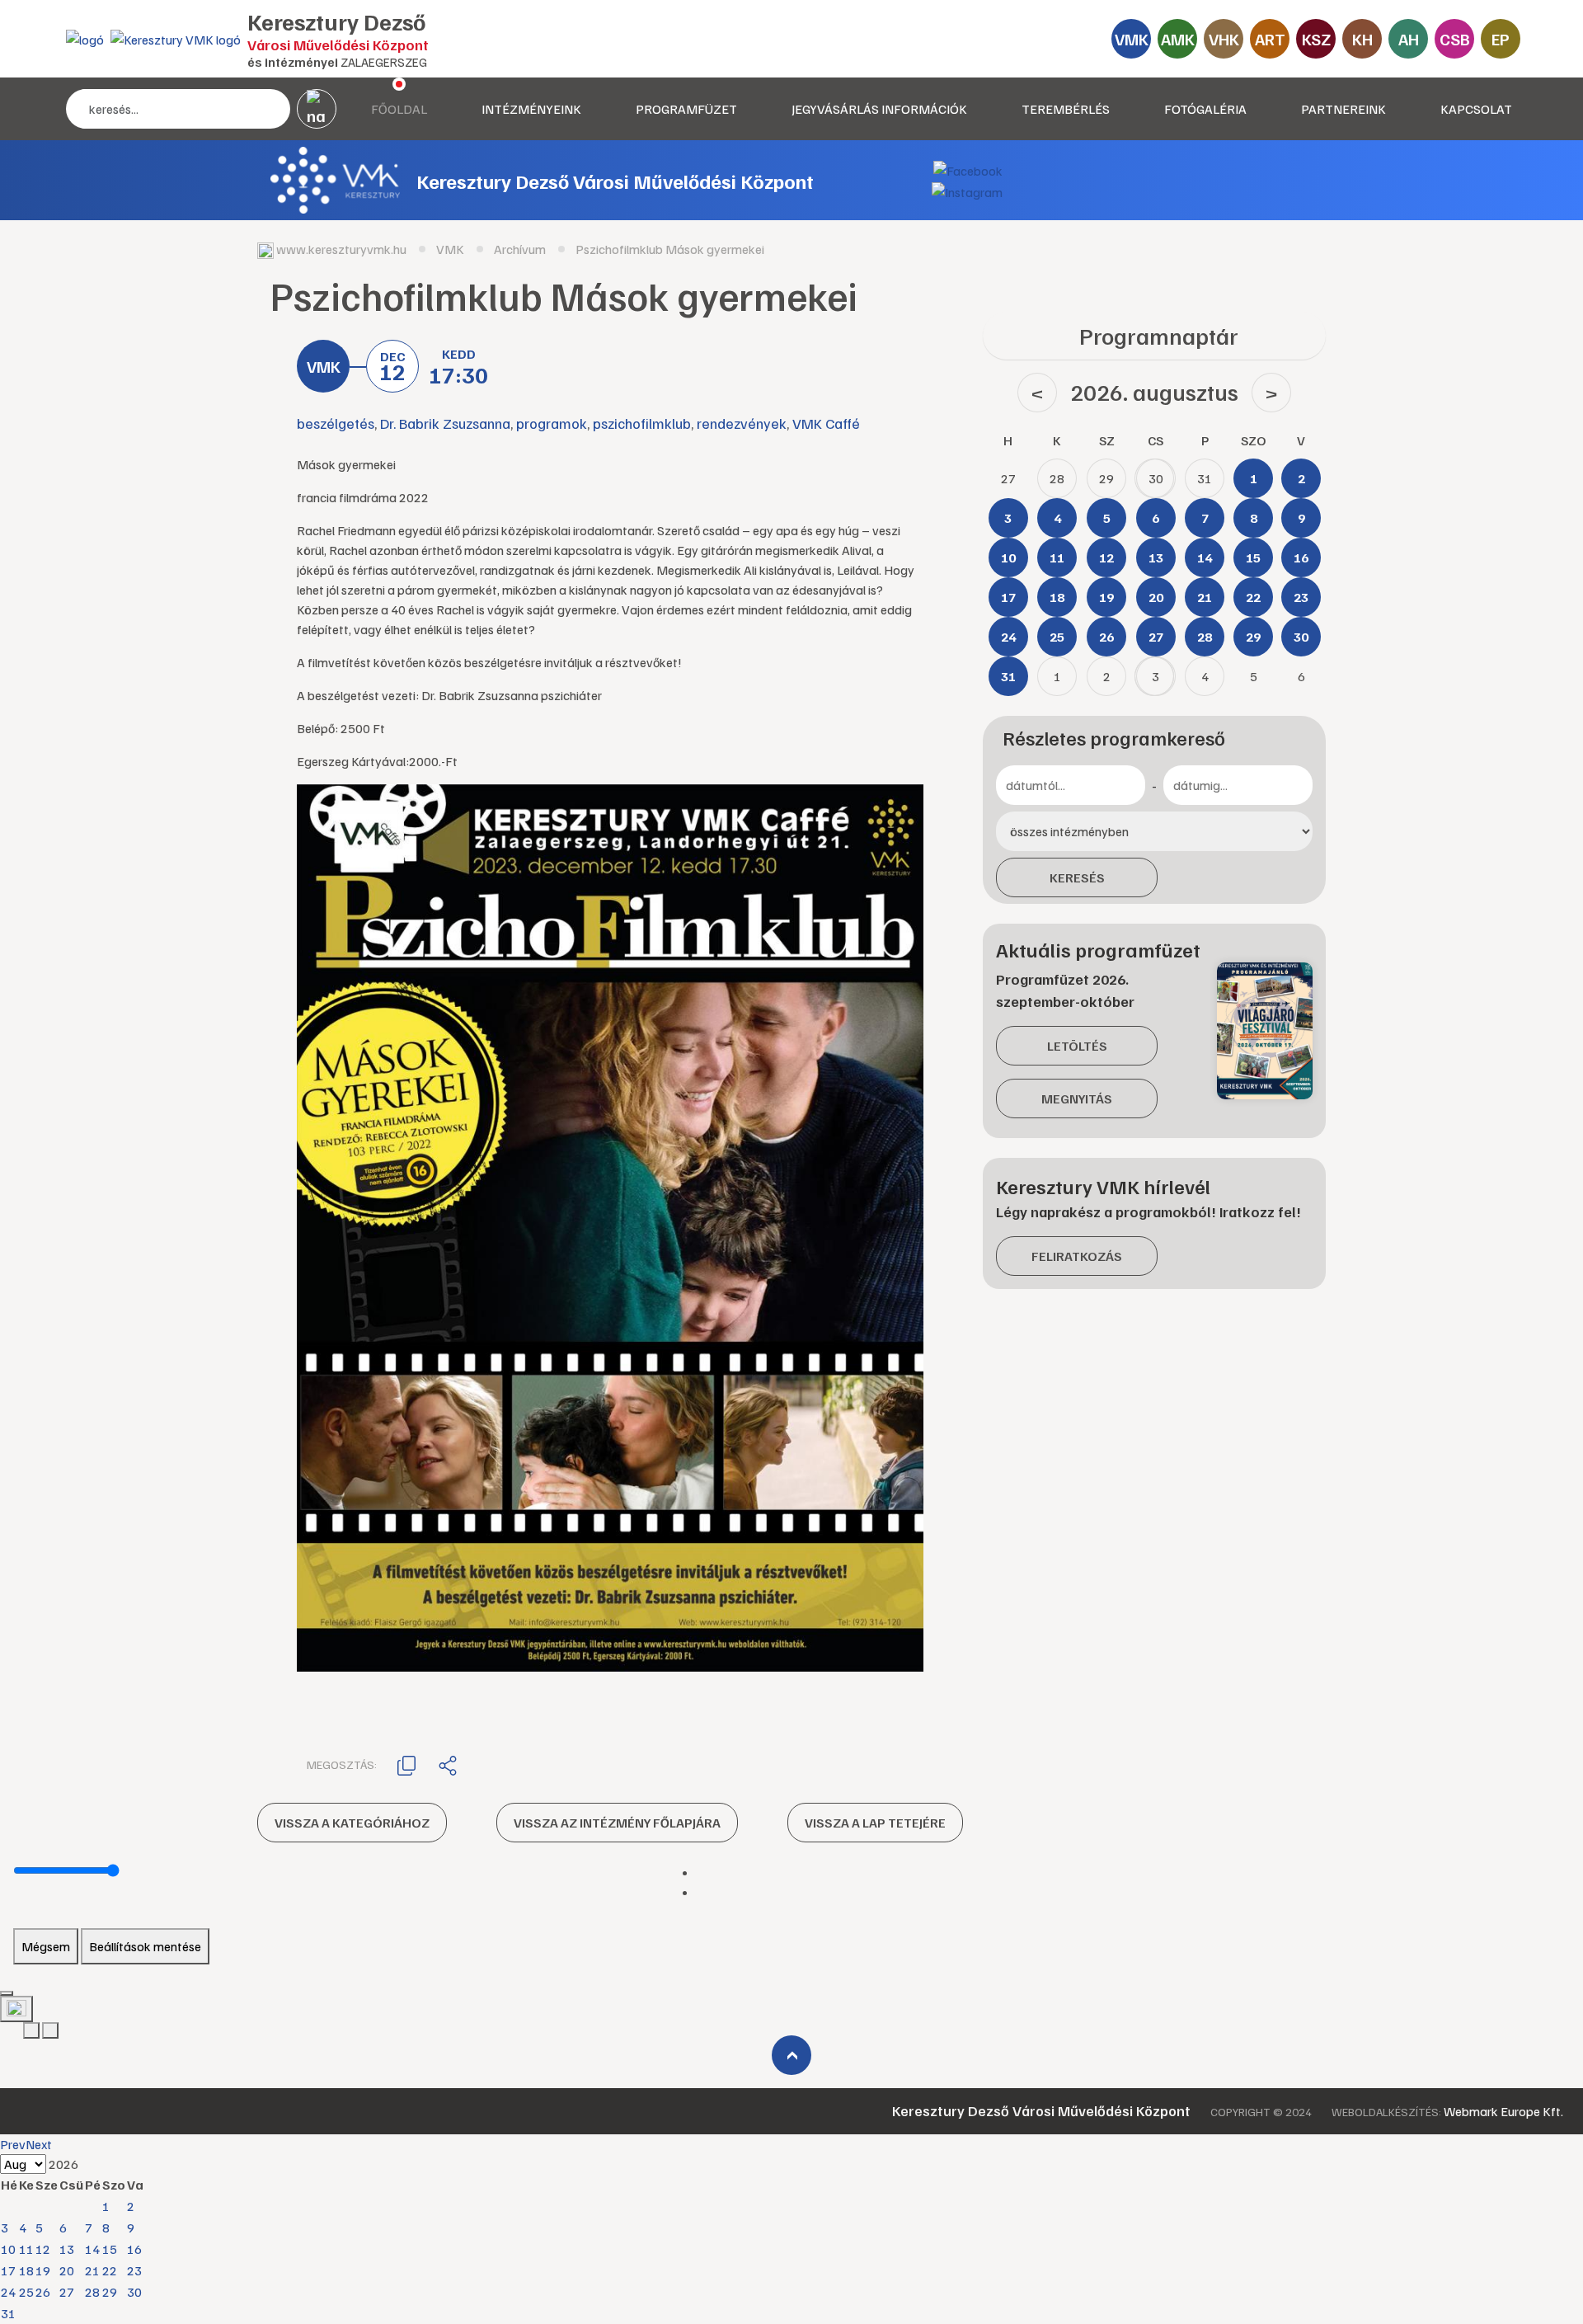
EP (1501, 39)
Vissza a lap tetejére (875, 1823)
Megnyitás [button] (1077, 1098)
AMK (1178, 39)
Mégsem (46, 1946)
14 (92, 2249)
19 (43, 2270)
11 (26, 2249)
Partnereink (1343, 109)
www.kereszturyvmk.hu (341, 249)
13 (67, 2249)
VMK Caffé (826, 423)
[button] (406, 1764)
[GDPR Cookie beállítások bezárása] (7, 1993)
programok (552, 423)
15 (110, 2249)
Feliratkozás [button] (1077, 1256)
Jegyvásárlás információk (879, 109)
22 (110, 2270)
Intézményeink (531, 109)
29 (110, 2292)
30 (134, 2292)
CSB (1455, 39)
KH (1362, 39)
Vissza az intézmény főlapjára (617, 1823)
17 (8, 2270)
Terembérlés (1066, 109)
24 (8, 2292)
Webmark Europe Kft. (1503, 2111)
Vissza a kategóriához (352, 1823)
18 (26, 2270)
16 (134, 2249)
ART (1270, 39)
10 (8, 2249)
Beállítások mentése (145, 1946)
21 (92, 2270)
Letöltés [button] (1077, 1046)
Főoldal (399, 109)
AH (1409, 39)
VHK (1224, 39)
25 (26, 2292)
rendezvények (742, 423)
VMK (1132, 39)
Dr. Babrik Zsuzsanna (445, 423)
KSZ (1316, 39)
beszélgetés (336, 423)
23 (134, 2270)
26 (43, 2292)
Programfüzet (686, 109)
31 (8, 2313)
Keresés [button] (1077, 877)
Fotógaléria (1205, 109)
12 (43, 2249)
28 (92, 2292)
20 (67, 2270)
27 (67, 2292)
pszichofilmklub (642, 423)
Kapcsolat (1476, 109)
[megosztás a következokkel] (448, 1765)
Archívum (520, 249)
